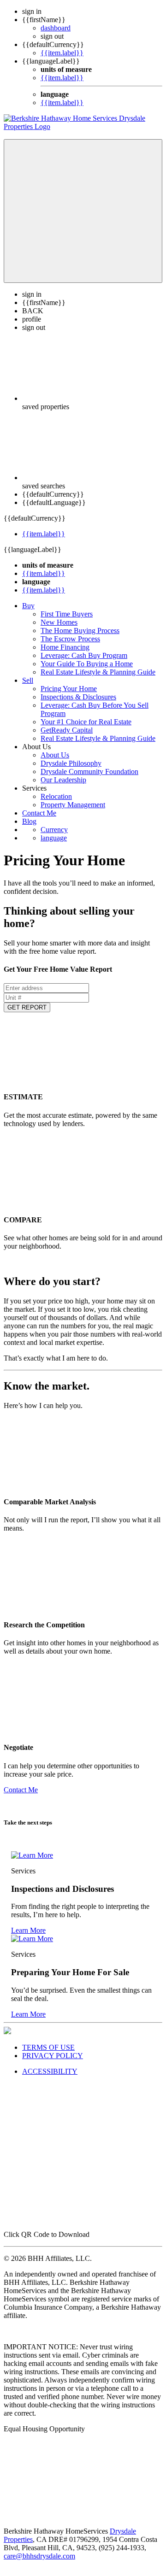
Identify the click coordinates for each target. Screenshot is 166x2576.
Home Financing (65, 647)
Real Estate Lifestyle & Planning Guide (98, 672)
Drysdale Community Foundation (89, 772)
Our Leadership (63, 780)
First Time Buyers (67, 614)
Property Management (73, 805)
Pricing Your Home (69, 689)
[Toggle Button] (83, 211)
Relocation (56, 796)
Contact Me (39, 813)
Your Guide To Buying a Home (87, 664)
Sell (28, 680)
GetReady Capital (67, 730)
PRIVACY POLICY (53, 2056)
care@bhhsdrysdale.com (39, 2556)
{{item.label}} (62, 53)
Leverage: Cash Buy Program (84, 655)
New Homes (59, 622)
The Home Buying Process (80, 631)
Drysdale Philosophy (71, 763)
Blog (29, 821)
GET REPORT (27, 1007)
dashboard (56, 28)
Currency (54, 830)
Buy (28, 606)
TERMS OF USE (48, 2047)
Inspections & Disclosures (78, 697)
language (54, 838)
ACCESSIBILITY (50, 2071)
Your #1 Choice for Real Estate (86, 722)
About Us (55, 755)
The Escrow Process (70, 639)
